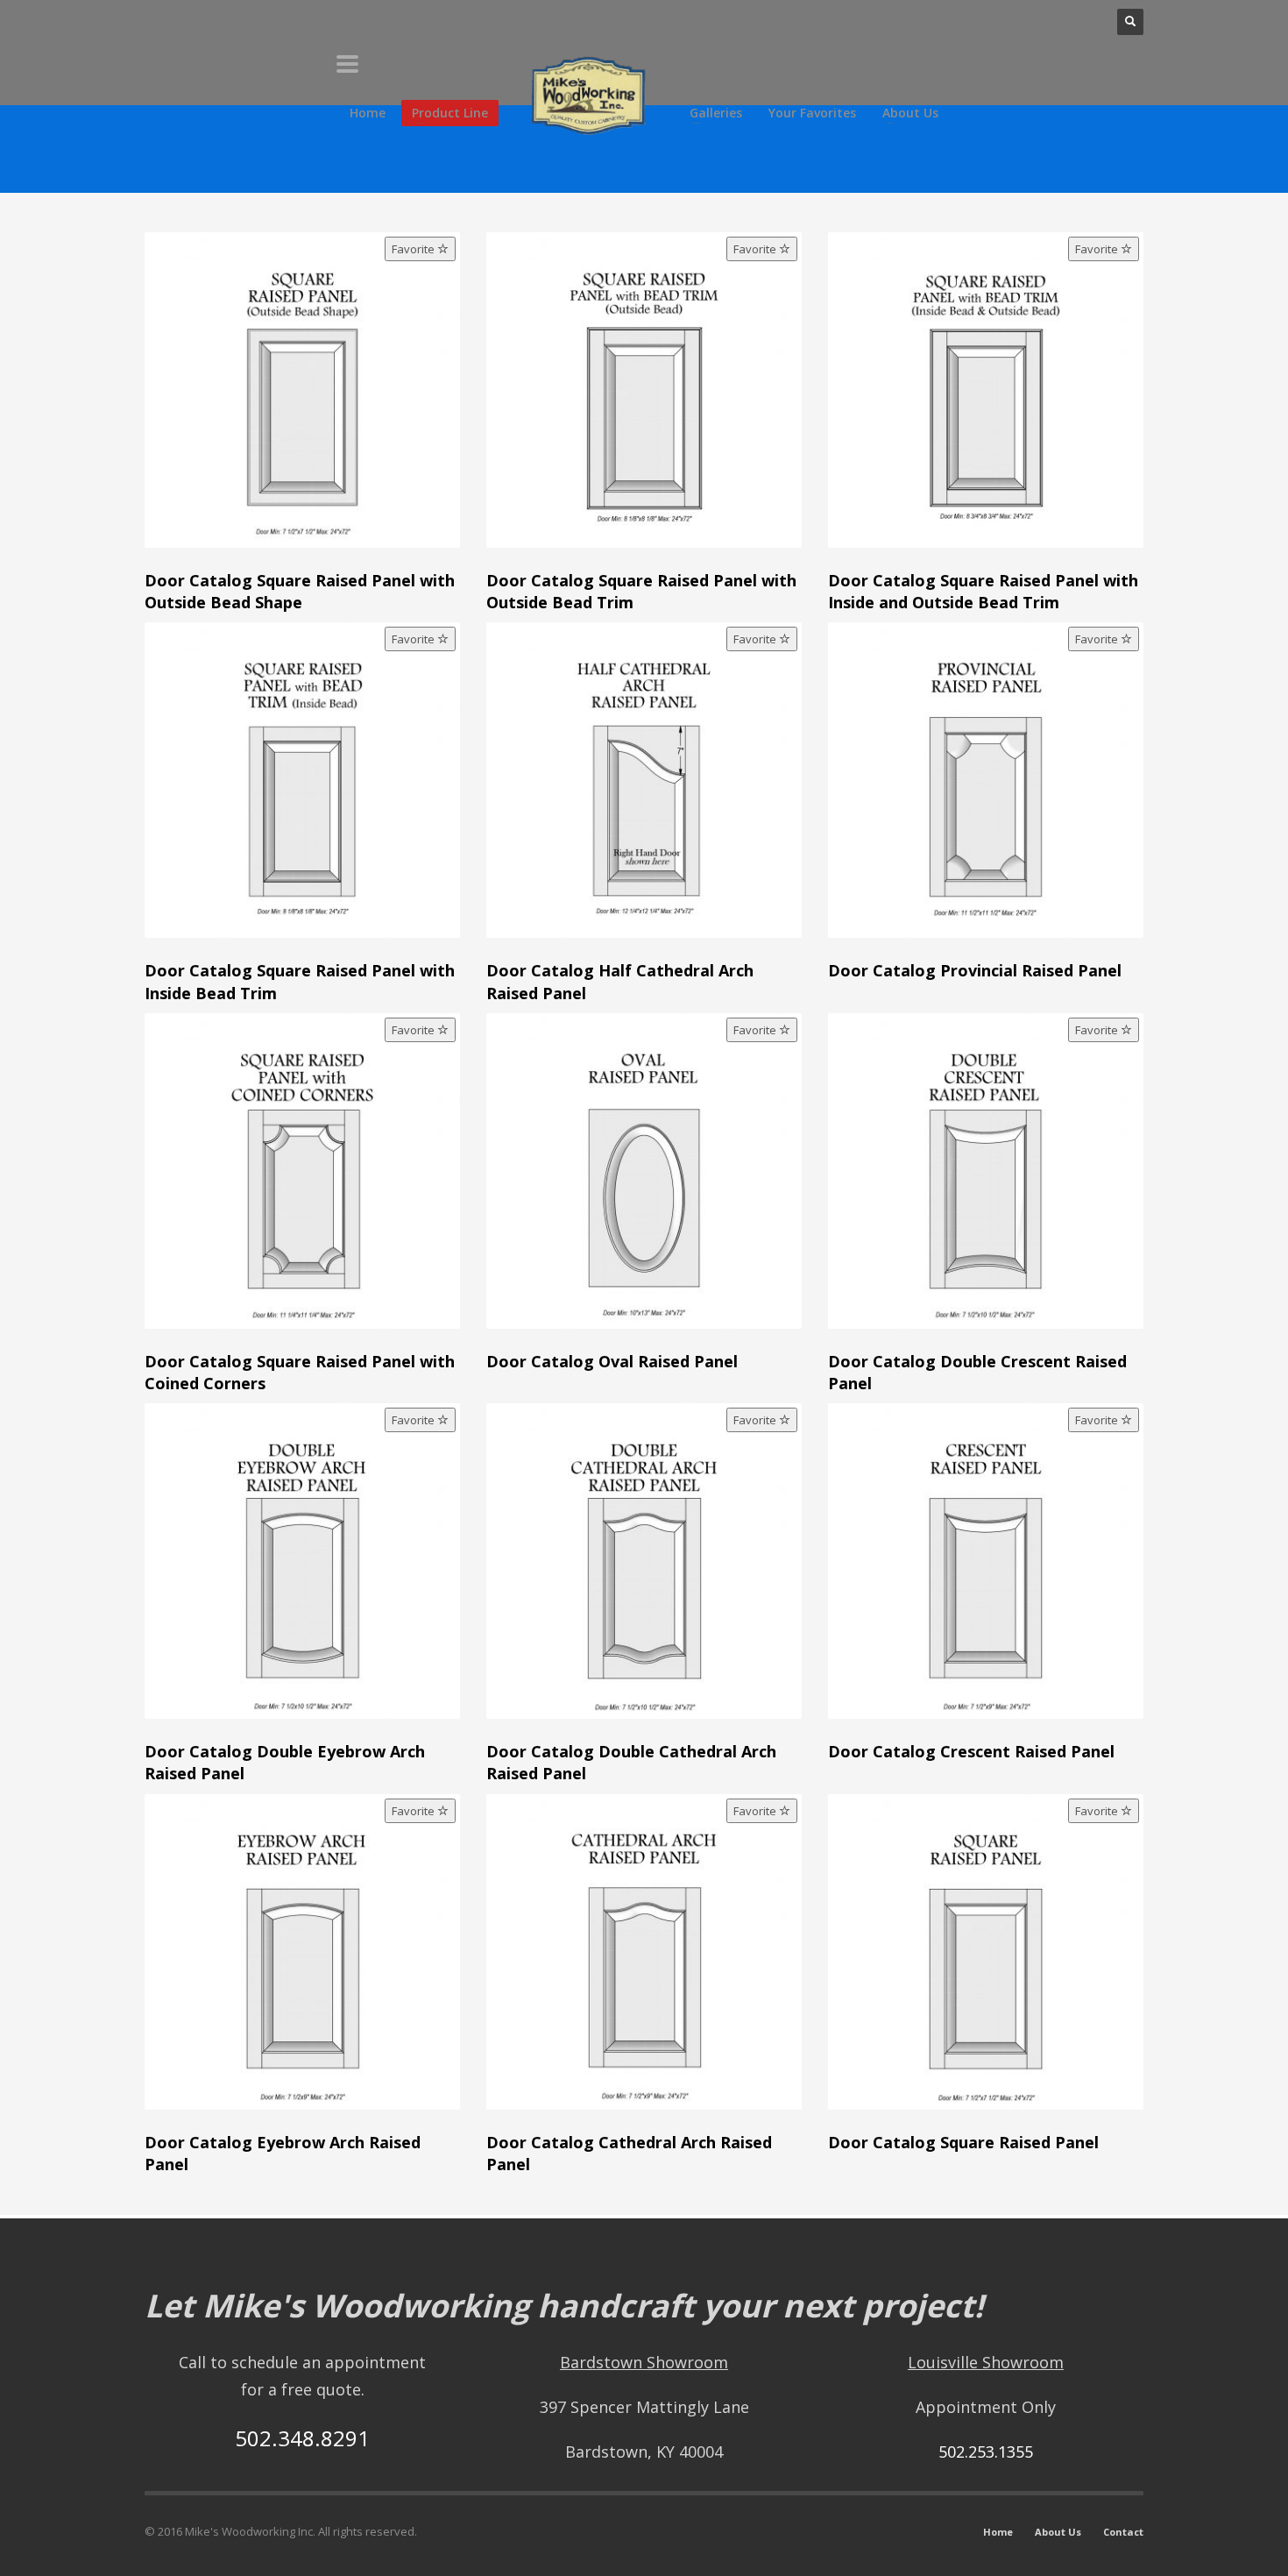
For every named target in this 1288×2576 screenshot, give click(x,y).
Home (998, 2532)
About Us (1058, 2532)
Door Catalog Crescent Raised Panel (971, 1751)
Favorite (414, 249)
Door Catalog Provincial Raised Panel (975, 970)
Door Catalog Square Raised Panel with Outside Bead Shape (300, 591)
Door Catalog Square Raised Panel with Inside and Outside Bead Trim (983, 591)
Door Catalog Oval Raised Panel (612, 1361)
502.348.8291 (302, 2438)
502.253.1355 (986, 2452)
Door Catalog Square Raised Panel (963, 2142)
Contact (1123, 2532)
